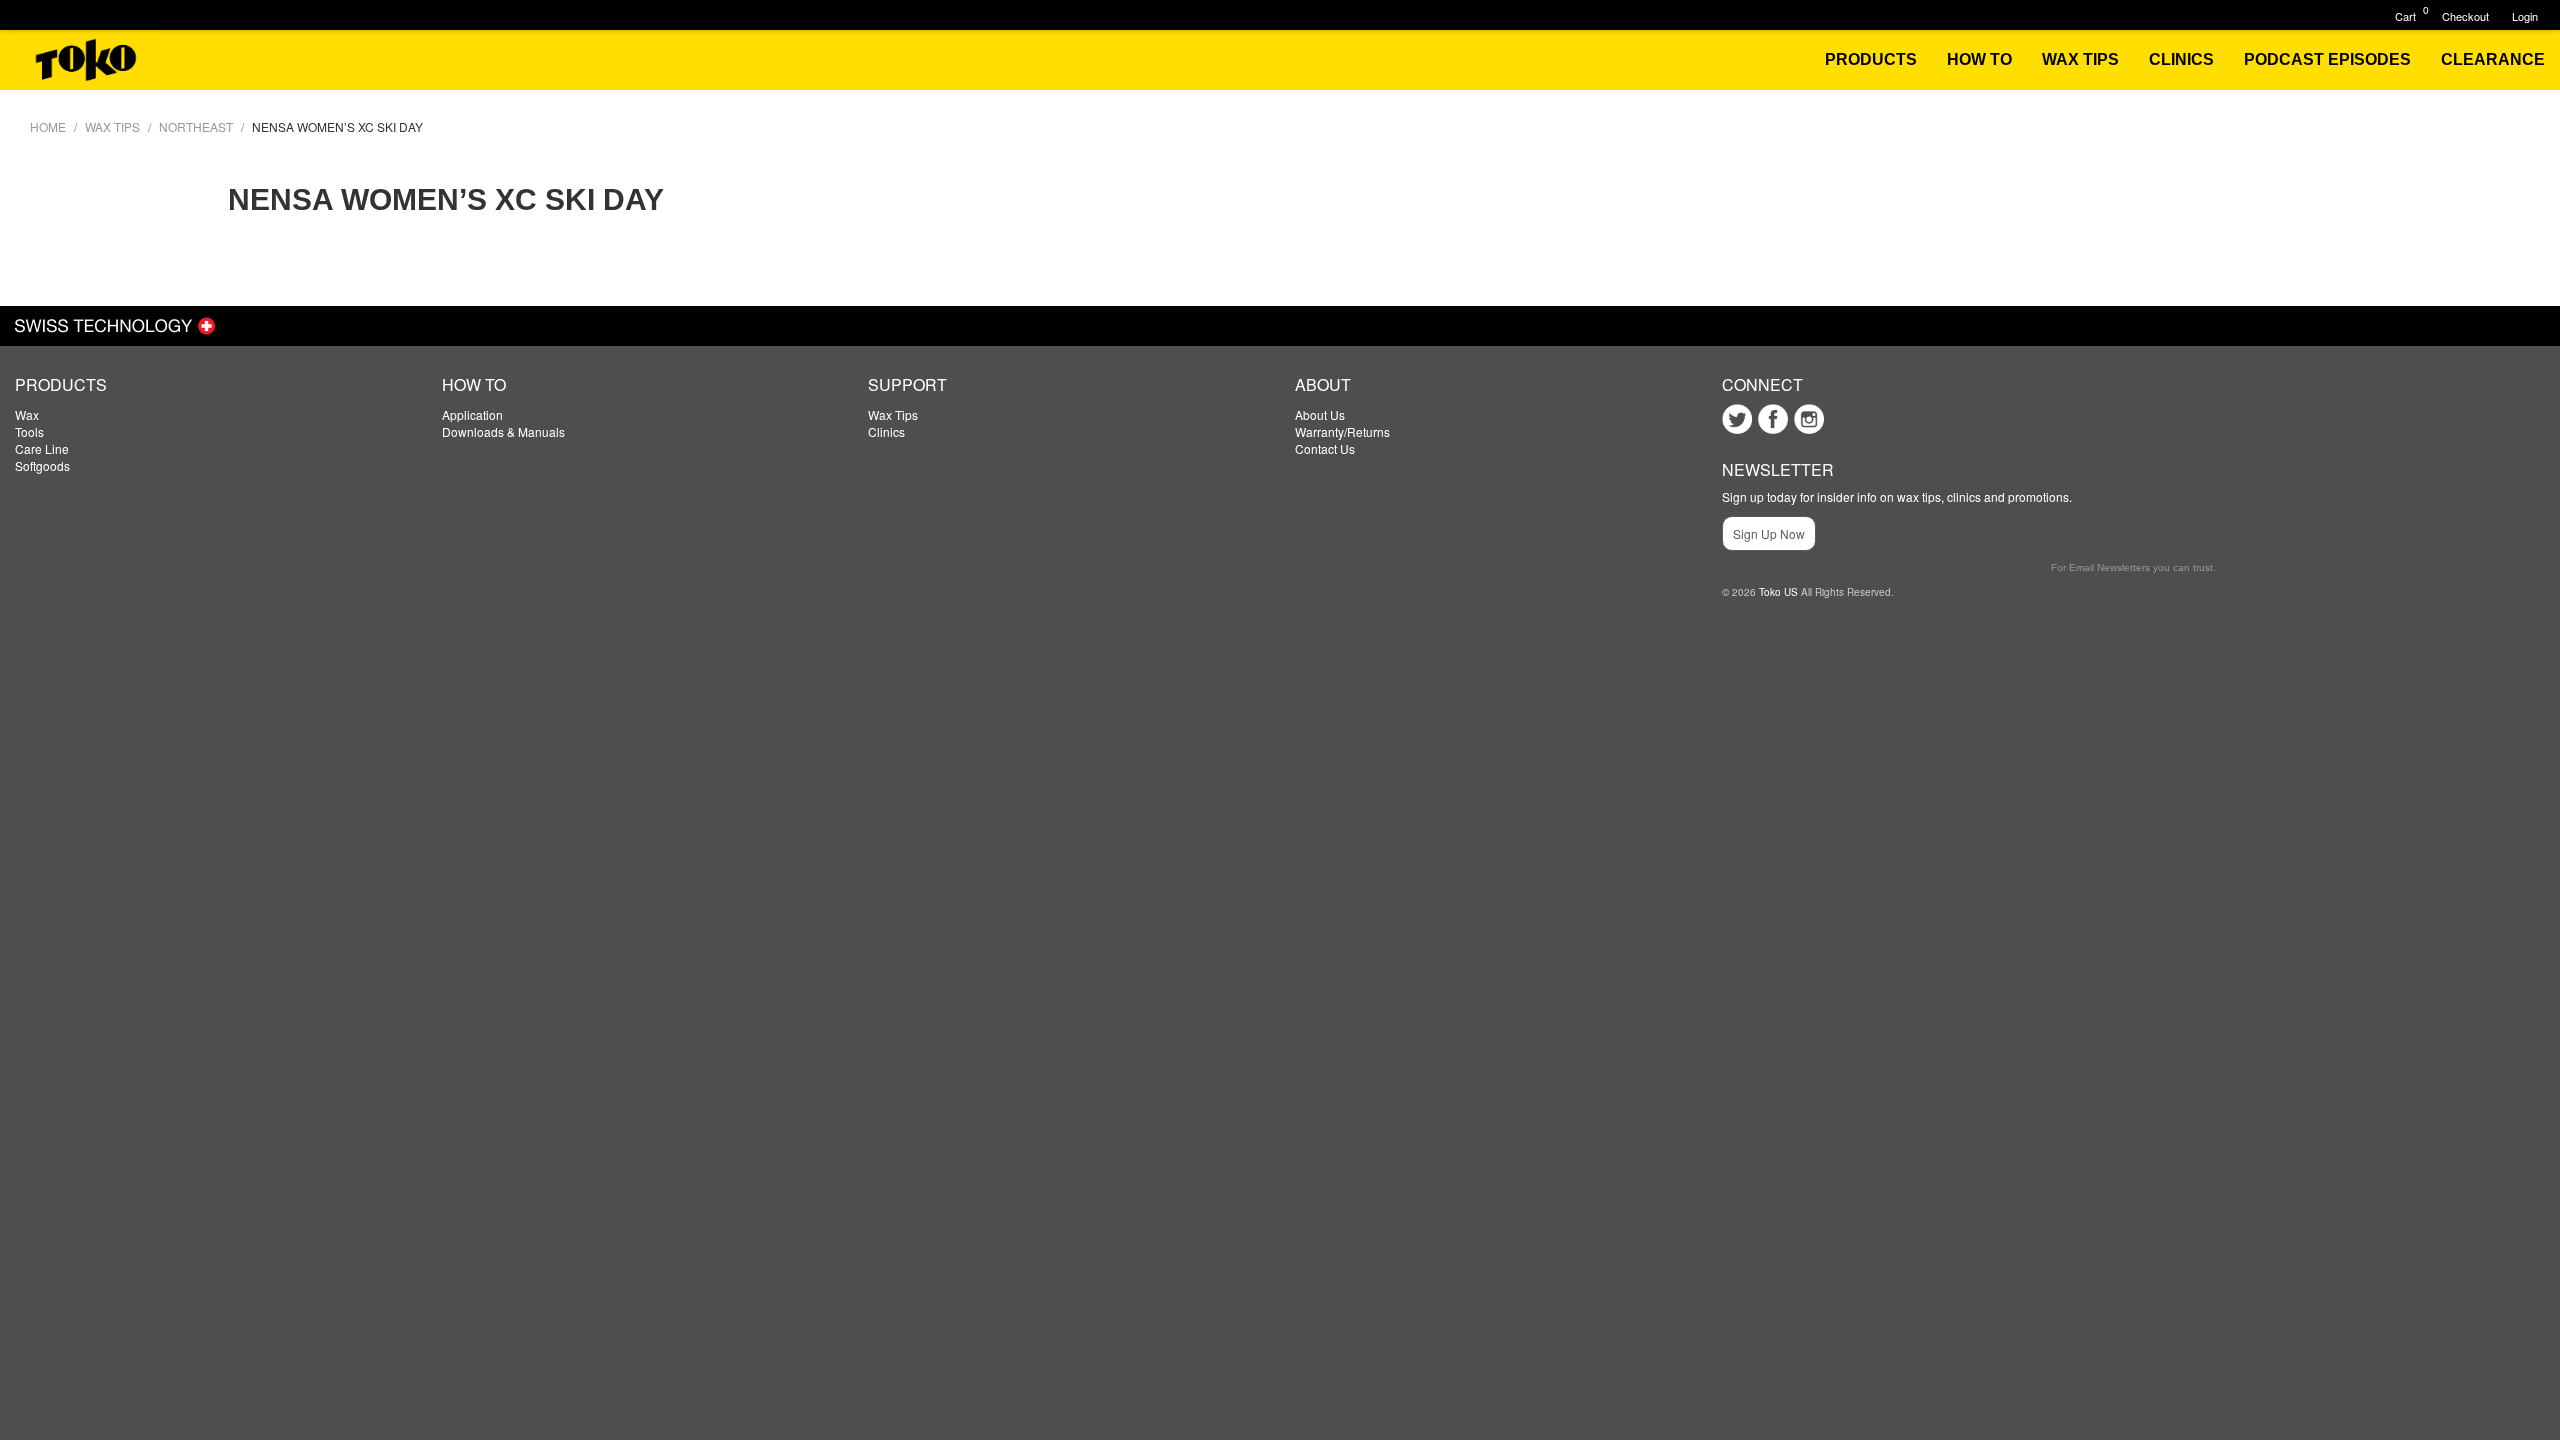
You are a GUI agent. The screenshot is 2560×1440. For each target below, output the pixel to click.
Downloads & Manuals (503, 431)
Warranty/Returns (1342, 431)
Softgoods (42, 465)
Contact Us (1325, 448)
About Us (1320, 414)
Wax (27, 414)
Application (472, 414)
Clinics (886, 431)
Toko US (1778, 592)
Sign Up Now (1769, 533)
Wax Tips (893, 414)
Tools (29, 431)
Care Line (42, 448)
